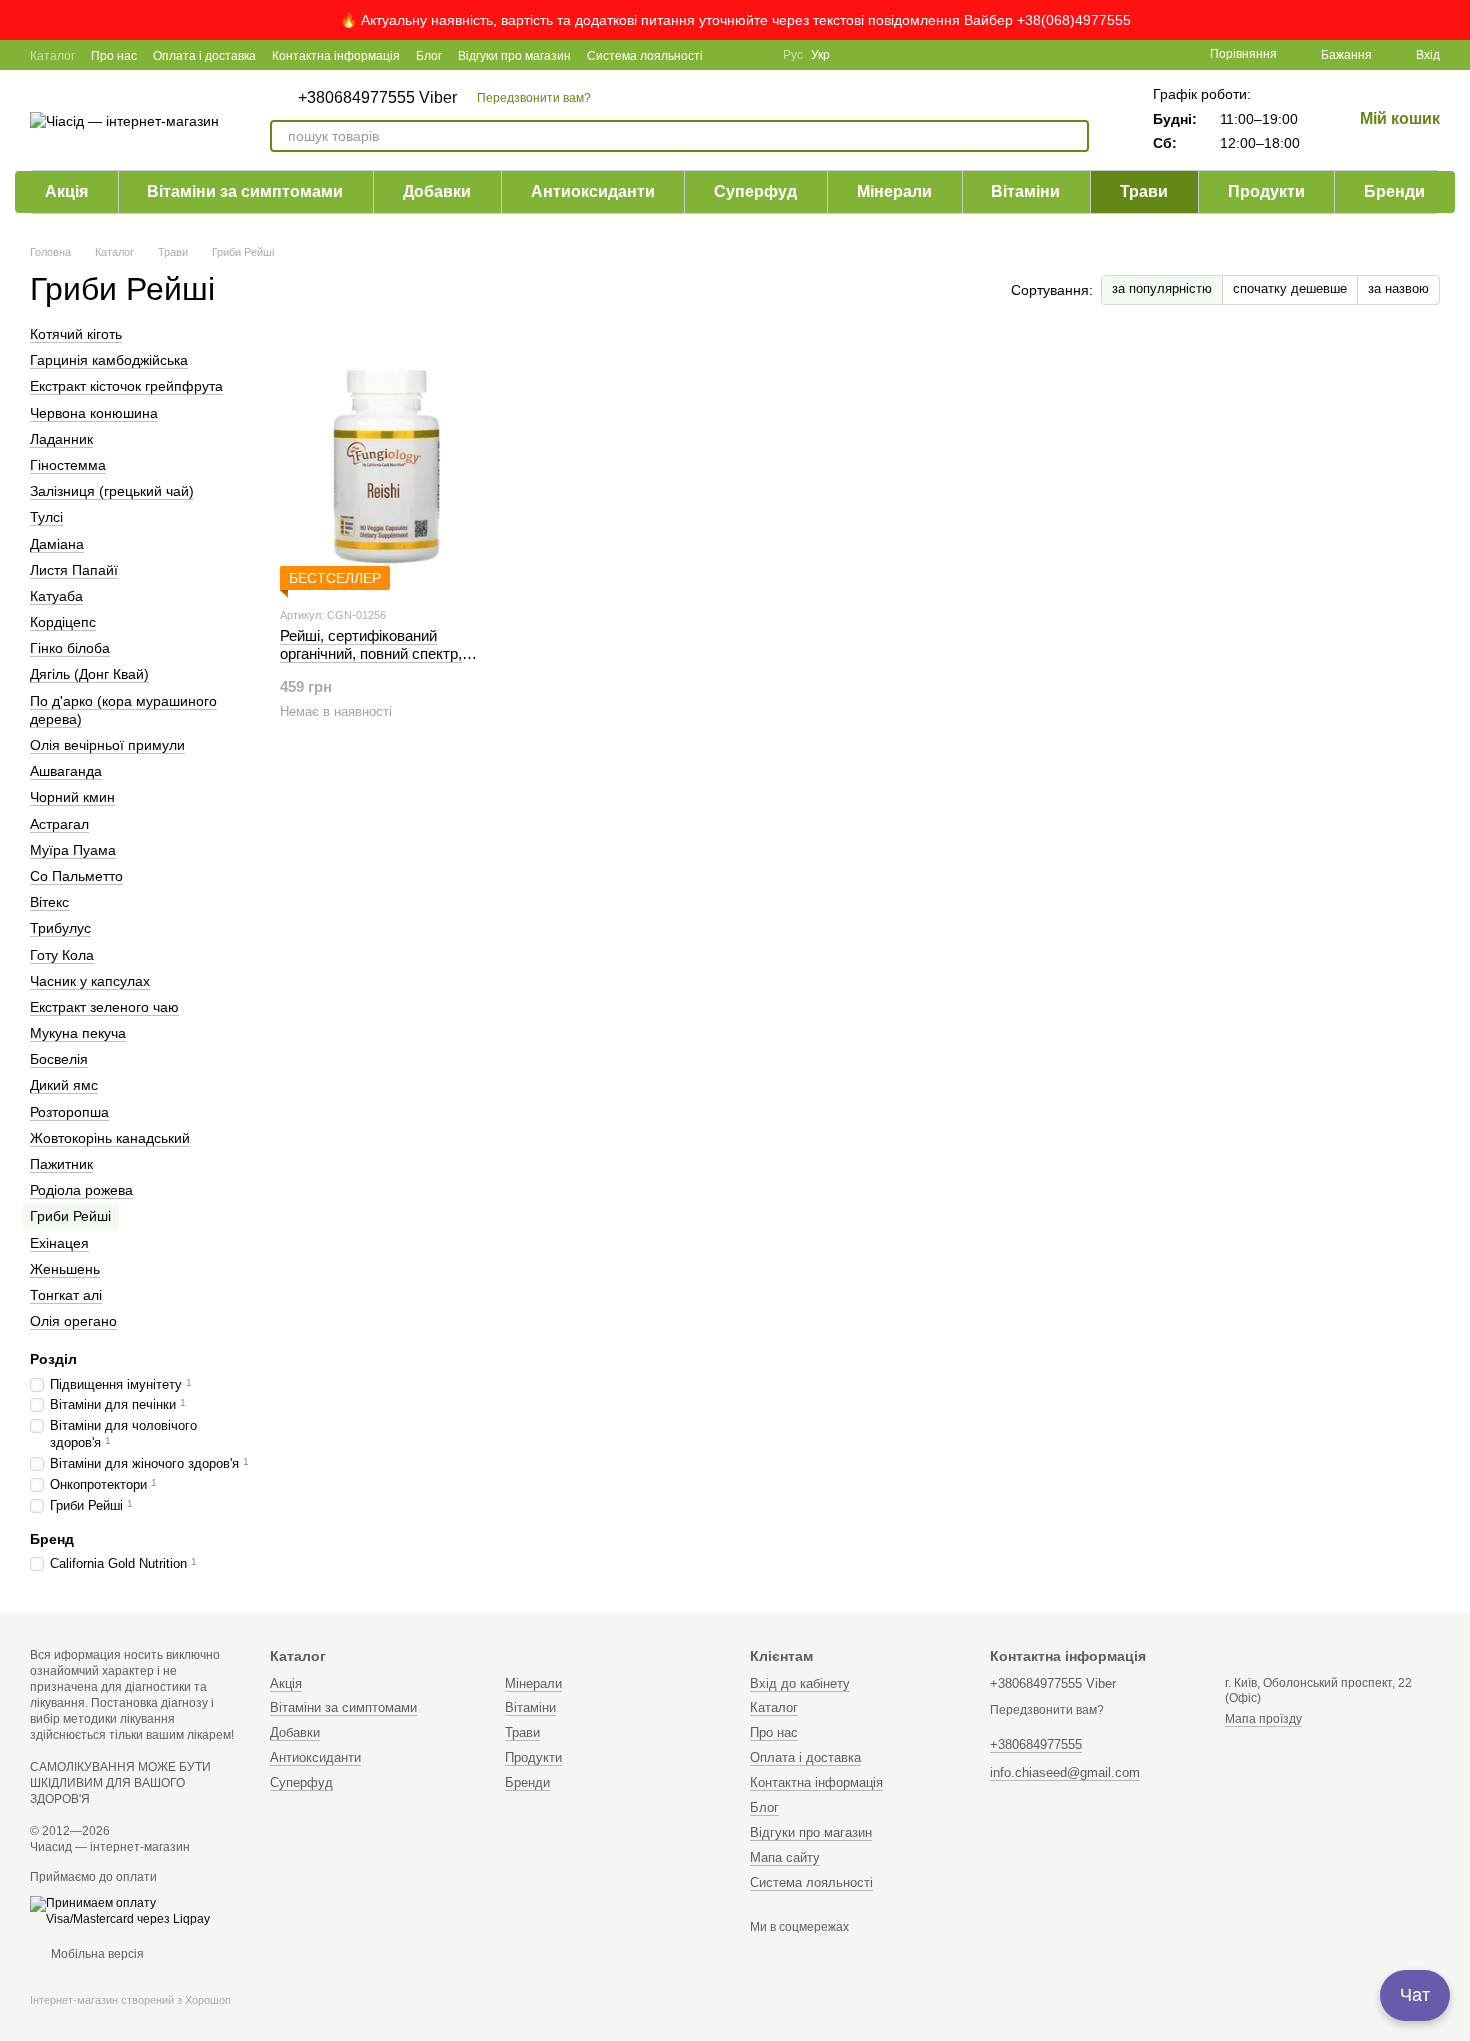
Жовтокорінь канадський (110, 1138)
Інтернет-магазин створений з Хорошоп (130, 2000)
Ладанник (61, 439)
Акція (66, 191)
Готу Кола (62, 955)
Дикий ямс (64, 1086)
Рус (793, 55)
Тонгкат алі (66, 1295)
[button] (1454, 20)
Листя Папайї (74, 570)
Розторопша (69, 1112)
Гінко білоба (70, 648)
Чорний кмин (72, 798)
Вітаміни (1025, 191)
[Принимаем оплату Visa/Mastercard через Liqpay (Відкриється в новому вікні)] (135, 1911)
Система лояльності (645, 56)
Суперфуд (755, 191)
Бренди (1394, 191)
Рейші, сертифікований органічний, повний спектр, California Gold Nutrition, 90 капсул (371, 662)
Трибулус (60, 928)
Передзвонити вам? (534, 98)
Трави (1144, 191)
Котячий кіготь (76, 334)
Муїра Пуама (73, 850)
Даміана (57, 544)
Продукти (1266, 191)
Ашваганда (66, 771)
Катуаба (56, 596)
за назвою (1398, 288)
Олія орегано (73, 1321)
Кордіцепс (63, 622)
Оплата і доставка (204, 56)
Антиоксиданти (593, 191)
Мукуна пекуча (78, 1033)
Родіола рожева (81, 1190)
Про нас (114, 56)
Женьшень (65, 1269)
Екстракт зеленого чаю (104, 1007)
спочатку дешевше (1290, 288)
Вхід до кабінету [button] (800, 1683)
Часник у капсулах (90, 981)
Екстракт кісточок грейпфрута (126, 387)
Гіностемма (68, 465)
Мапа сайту (785, 1857)
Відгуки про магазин (514, 56)
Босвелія (59, 1059)
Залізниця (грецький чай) (112, 491)
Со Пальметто (76, 876)
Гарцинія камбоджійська (109, 360)
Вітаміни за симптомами (245, 191)
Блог (429, 56)
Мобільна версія (96, 1954)
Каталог (52, 56)
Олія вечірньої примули (107, 745)
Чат (1415, 1995)
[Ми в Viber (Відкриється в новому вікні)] (755, 55)
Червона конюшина (94, 413)
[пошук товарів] (1073, 136)
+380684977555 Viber (377, 98)
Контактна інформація (336, 56)
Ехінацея (59, 1243)
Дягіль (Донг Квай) (89, 675)
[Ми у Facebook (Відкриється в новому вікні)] (731, 55)
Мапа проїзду (1263, 1719)
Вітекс (49, 902)
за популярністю (1162, 288)
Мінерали (894, 191)
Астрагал (59, 824)
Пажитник (61, 1164)
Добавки (437, 191)
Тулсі (46, 517)
